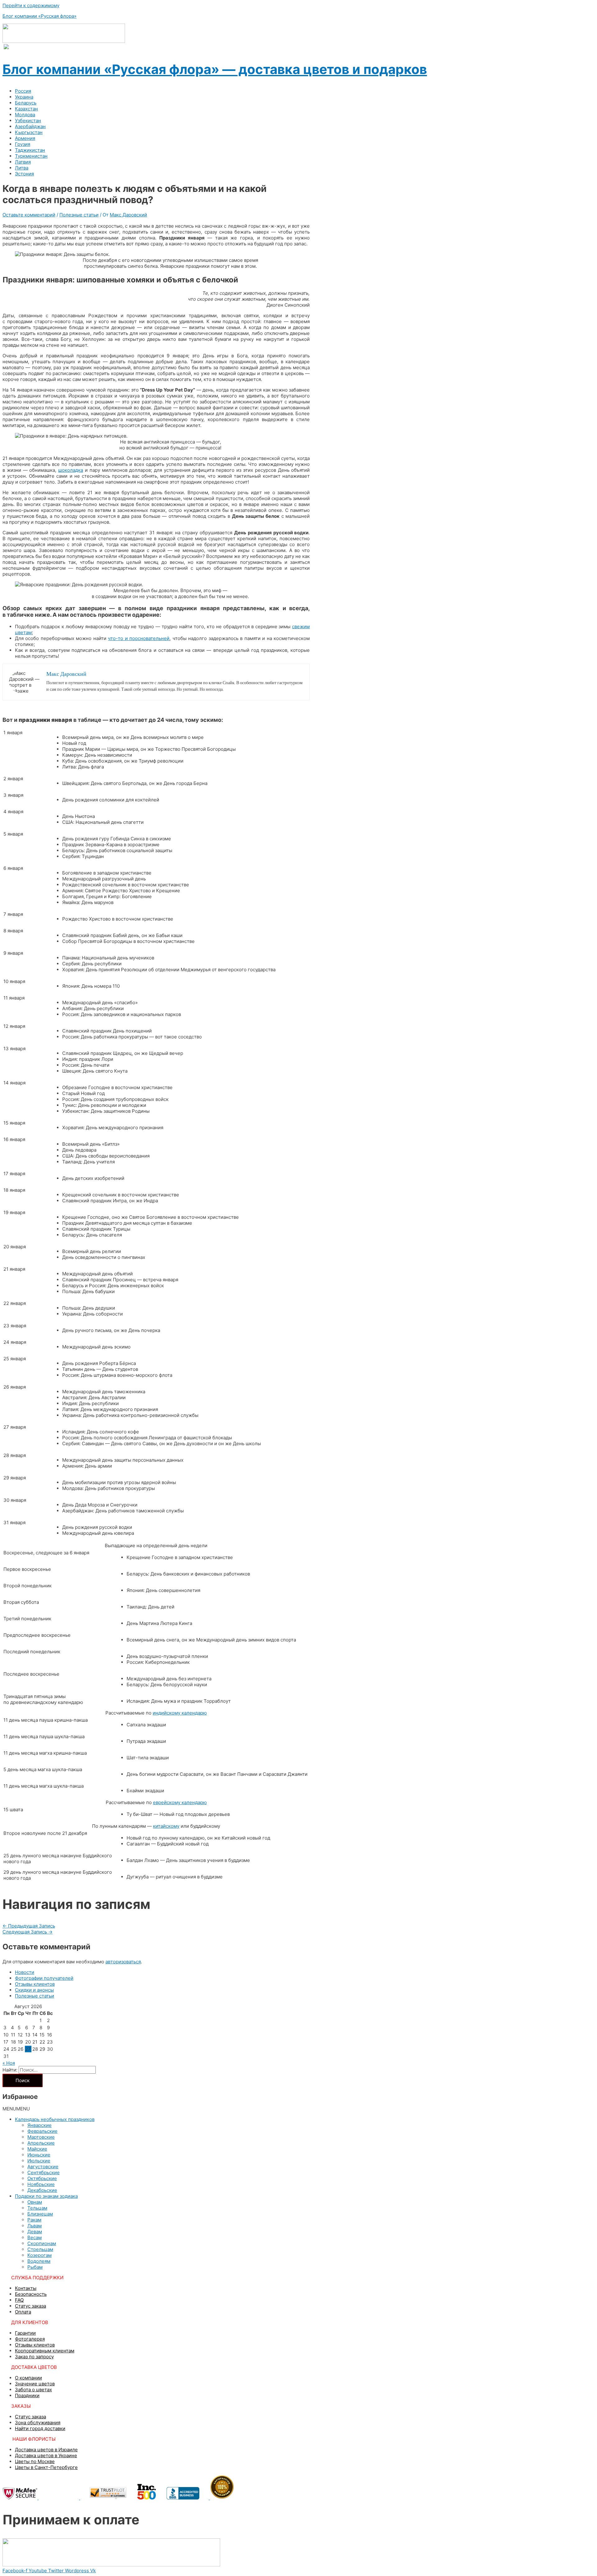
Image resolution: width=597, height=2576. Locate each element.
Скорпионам (42, 2243)
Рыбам (35, 2267)
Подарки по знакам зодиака (46, 2196)
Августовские (43, 2167)
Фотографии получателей (44, 1978)
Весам (35, 2237)
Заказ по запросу (34, 2357)
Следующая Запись (28, 1932)
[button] (16, 2109)
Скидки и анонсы (34, 1990)
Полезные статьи (79, 215)
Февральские (42, 2131)
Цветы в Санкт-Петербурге (46, 2467)
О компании (28, 2378)
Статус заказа (30, 2306)
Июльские (39, 2161)
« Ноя (9, 2063)
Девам (35, 2232)
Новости (25, 1972)
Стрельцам (40, 2249)
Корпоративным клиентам (45, 2351)
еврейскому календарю (180, 1802)
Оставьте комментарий (29, 215)
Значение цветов (35, 2384)
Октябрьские (42, 2178)
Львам (35, 2226)
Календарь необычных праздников (55, 2119)
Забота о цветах (33, 2390)
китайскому (166, 1826)
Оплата (23, 2312)
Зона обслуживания (38, 2423)
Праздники (27, 2395)
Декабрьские (42, 2190)
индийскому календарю (180, 1713)
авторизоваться (123, 1962)
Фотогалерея (30, 2339)
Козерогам (39, 2255)
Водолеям (39, 2261)
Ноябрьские (41, 2184)
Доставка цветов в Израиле (46, 2450)
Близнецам (40, 2214)
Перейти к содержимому (31, 5)
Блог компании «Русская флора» (39, 16)
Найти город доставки (40, 2428)
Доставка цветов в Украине (46, 2455)
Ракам (34, 2220)
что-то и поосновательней (139, 638)
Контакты (26, 2288)
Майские (37, 2149)
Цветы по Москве (35, 2461)
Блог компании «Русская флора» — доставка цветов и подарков (215, 69)
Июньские (39, 2155)
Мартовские (41, 2137)
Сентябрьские (44, 2172)
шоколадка (71, 470)
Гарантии (25, 2333)
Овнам (35, 2202)
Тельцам (37, 2208)
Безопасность (31, 2294)
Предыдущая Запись (29, 1926)
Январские (39, 2125)
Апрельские (41, 2143)
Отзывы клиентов (35, 1984)
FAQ (19, 2300)
